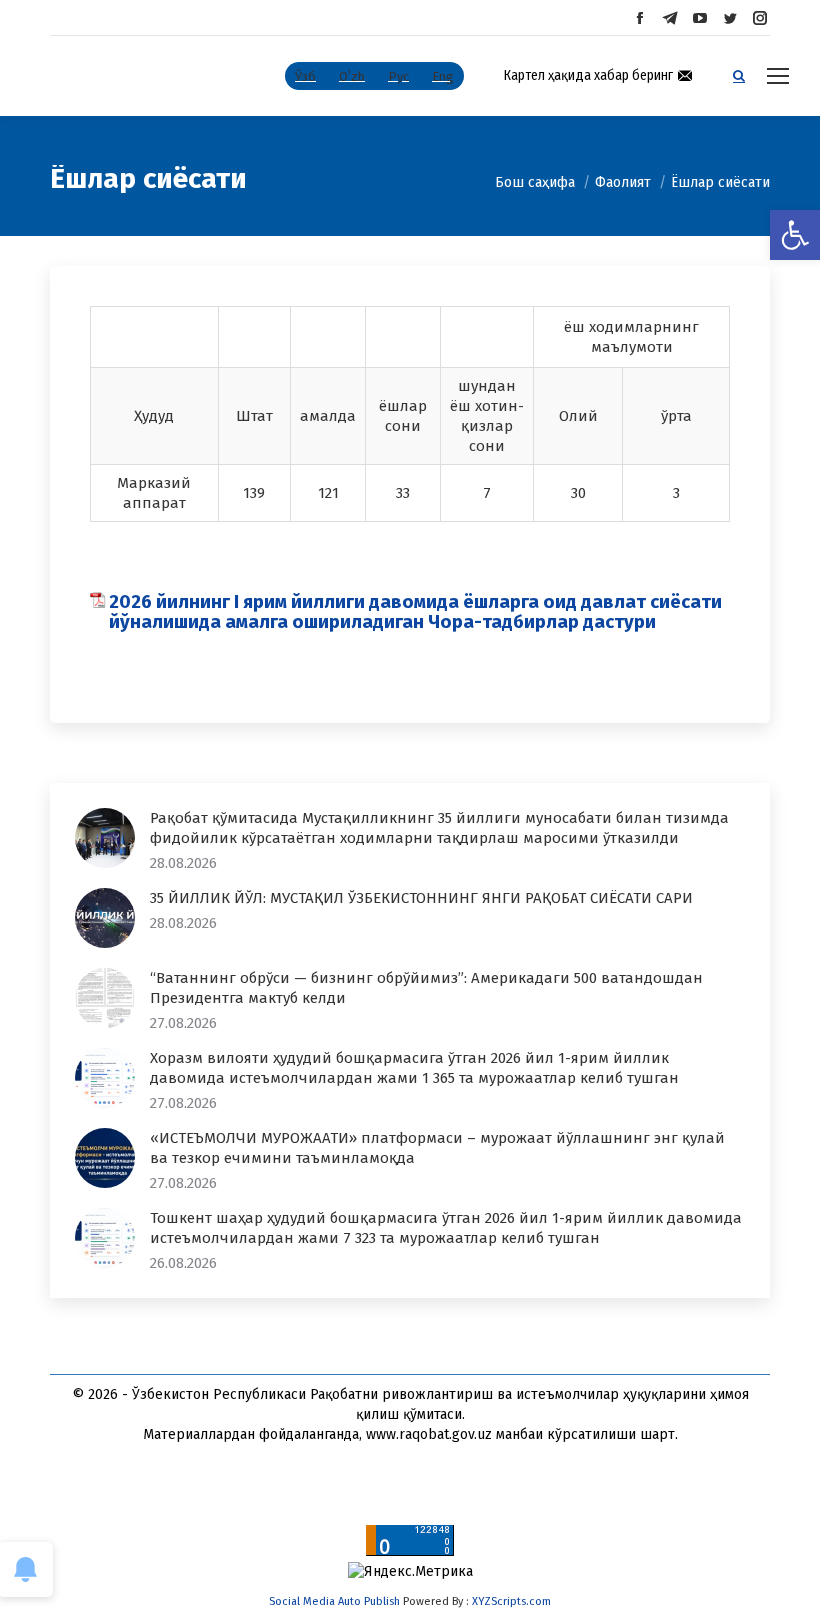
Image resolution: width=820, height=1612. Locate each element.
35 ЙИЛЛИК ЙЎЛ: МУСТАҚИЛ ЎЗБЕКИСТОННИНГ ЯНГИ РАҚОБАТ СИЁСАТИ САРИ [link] (421, 898)
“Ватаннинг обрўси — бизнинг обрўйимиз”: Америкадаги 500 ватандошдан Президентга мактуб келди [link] (426, 988)
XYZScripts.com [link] (511, 1601)
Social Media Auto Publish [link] (334, 1601)
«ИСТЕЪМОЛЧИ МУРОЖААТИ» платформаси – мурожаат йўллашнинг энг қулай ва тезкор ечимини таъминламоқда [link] (437, 1148)
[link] (795, 235)
